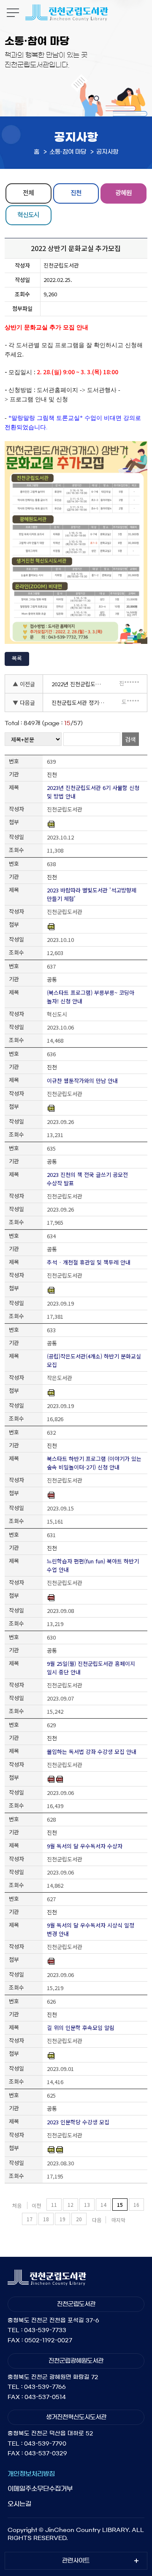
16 (136, 2205)
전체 (28, 192)
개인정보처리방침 (31, 2474)
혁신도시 (28, 214)
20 (79, 2219)
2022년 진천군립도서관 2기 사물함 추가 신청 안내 (80, 684)
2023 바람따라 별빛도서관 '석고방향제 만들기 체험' (92, 894)
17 (30, 2219)
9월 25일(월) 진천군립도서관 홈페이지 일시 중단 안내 (91, 1668)
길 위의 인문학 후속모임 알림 (81, 2028)
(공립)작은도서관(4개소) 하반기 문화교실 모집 (94, 1360)
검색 (130, 739)
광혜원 (123, 192)
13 (87, 2205)
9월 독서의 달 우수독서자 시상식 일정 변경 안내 (91, 1929)
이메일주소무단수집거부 (40, 2489)
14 (103, 2205)
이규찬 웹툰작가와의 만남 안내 (82, 1081)
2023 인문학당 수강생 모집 (78, 2122)
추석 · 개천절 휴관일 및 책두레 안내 (89, 1262)
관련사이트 (76, 2561)
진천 (76, 192)
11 (54, 2205)
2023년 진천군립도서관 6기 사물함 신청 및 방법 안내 (93, 792)
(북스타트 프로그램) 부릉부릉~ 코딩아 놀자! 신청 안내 (91, 997)
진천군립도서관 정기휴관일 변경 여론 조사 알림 (80, 703)
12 (71, 2205)
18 (46, 2219)
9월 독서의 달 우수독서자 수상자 (85, 1846)
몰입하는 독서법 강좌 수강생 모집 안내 (92, 1752)
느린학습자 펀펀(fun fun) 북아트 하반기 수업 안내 (93, 1565)
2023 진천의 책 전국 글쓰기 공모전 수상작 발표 (87, 1179)
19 (62, 2219)
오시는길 (19, 2504)
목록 (17, 658)
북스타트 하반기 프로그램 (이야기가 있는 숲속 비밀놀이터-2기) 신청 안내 (94, 1463)
